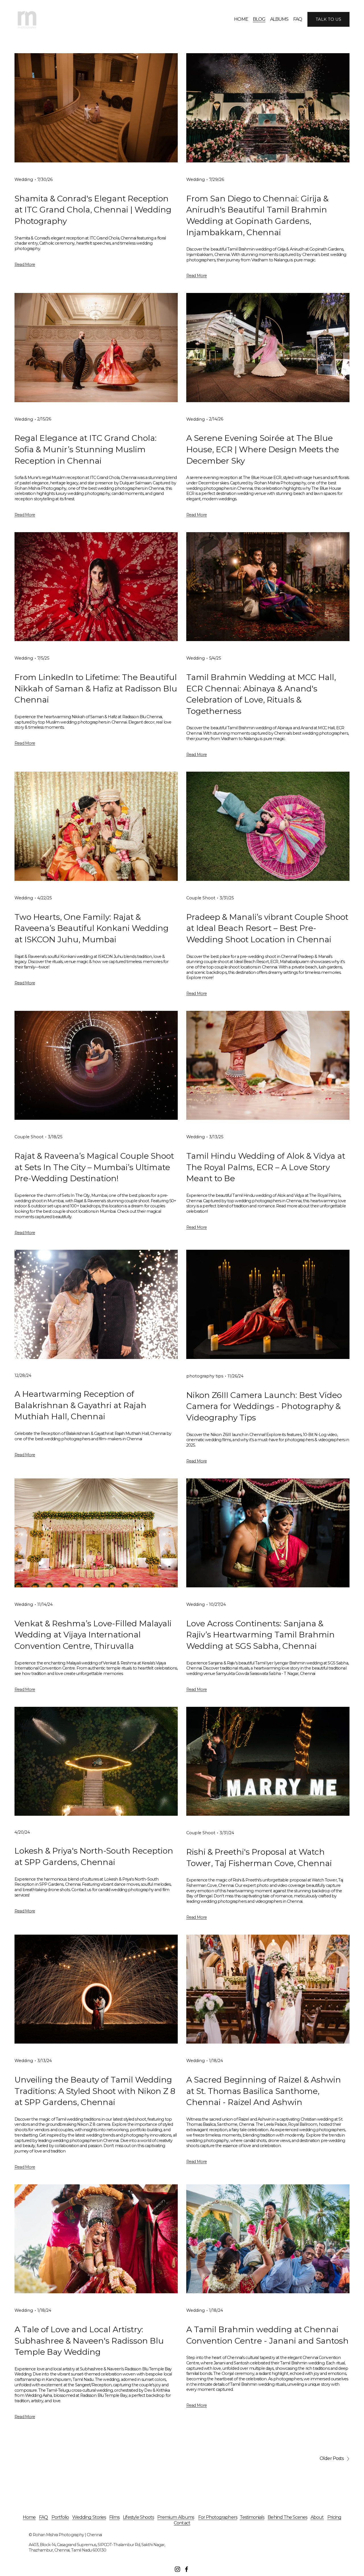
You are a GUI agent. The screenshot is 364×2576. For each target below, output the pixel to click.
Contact (182, 2523)
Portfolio (60, 2517)
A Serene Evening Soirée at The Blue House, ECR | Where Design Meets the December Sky (263, 449)
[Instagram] (177, 2569)
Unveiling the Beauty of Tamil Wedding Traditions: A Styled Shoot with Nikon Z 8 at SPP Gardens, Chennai (95, 2091)
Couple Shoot (201, 898)
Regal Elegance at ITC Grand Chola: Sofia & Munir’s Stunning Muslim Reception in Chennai (86, 449)
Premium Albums (176, 2517)
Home (29, 2517)
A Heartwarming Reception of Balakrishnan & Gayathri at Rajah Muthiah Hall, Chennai (80, 1405)
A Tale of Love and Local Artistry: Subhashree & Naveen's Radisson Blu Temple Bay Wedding (89, 2341)
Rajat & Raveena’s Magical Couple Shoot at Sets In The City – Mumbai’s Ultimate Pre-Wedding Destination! (94, 1167)
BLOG (259, 19)
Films (114, 2517)
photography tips (205, 1376)
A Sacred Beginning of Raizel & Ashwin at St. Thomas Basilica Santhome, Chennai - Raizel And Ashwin (264, 2091)
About (317, 2517)
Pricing (334, 2517)
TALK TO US (328, 19)
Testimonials (252, 2517)
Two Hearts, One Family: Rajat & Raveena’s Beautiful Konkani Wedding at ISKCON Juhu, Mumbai (92, 928)
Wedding (24, 179)
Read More (25, 265)
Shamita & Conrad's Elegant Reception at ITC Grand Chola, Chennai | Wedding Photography (93, 210)
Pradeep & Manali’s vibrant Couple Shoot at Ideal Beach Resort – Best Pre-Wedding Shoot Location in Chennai (267, 928)
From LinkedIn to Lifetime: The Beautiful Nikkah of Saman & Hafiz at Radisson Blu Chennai (96, 688)
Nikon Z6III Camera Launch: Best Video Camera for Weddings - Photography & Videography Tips (264, 1406)
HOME (241, 19)
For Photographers (218, 2517)
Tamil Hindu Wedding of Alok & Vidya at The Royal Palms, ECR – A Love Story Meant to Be (266, 1167)
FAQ (298, 19)
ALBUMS (279, 19)
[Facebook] (187, 2569)
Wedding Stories (89, 2517)
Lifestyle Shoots (138, 2517)
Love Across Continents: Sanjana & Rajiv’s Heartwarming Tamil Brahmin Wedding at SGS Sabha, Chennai (260, 1635)
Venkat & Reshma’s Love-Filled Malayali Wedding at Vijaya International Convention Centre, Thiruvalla (93, 1635)
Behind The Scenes (287, 2517)
